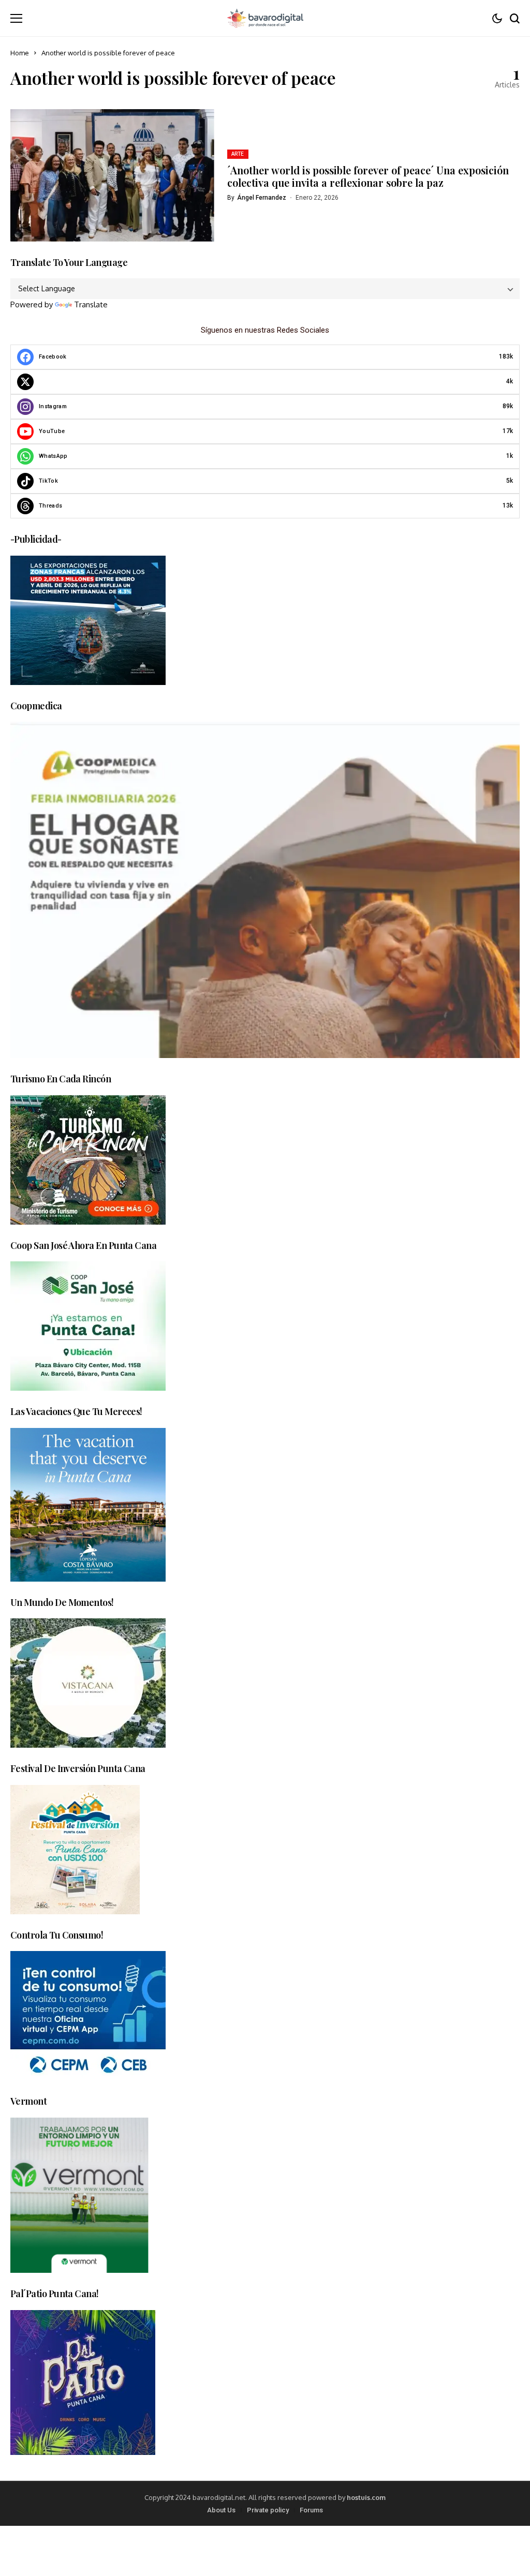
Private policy (268, 2510)
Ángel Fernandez (262, 198)
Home (20, 53)
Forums (311, 2510)
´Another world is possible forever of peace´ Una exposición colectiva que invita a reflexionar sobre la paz (368, 176)
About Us (221, 2510)
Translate (91, 304)
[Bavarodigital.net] (265, 18)
